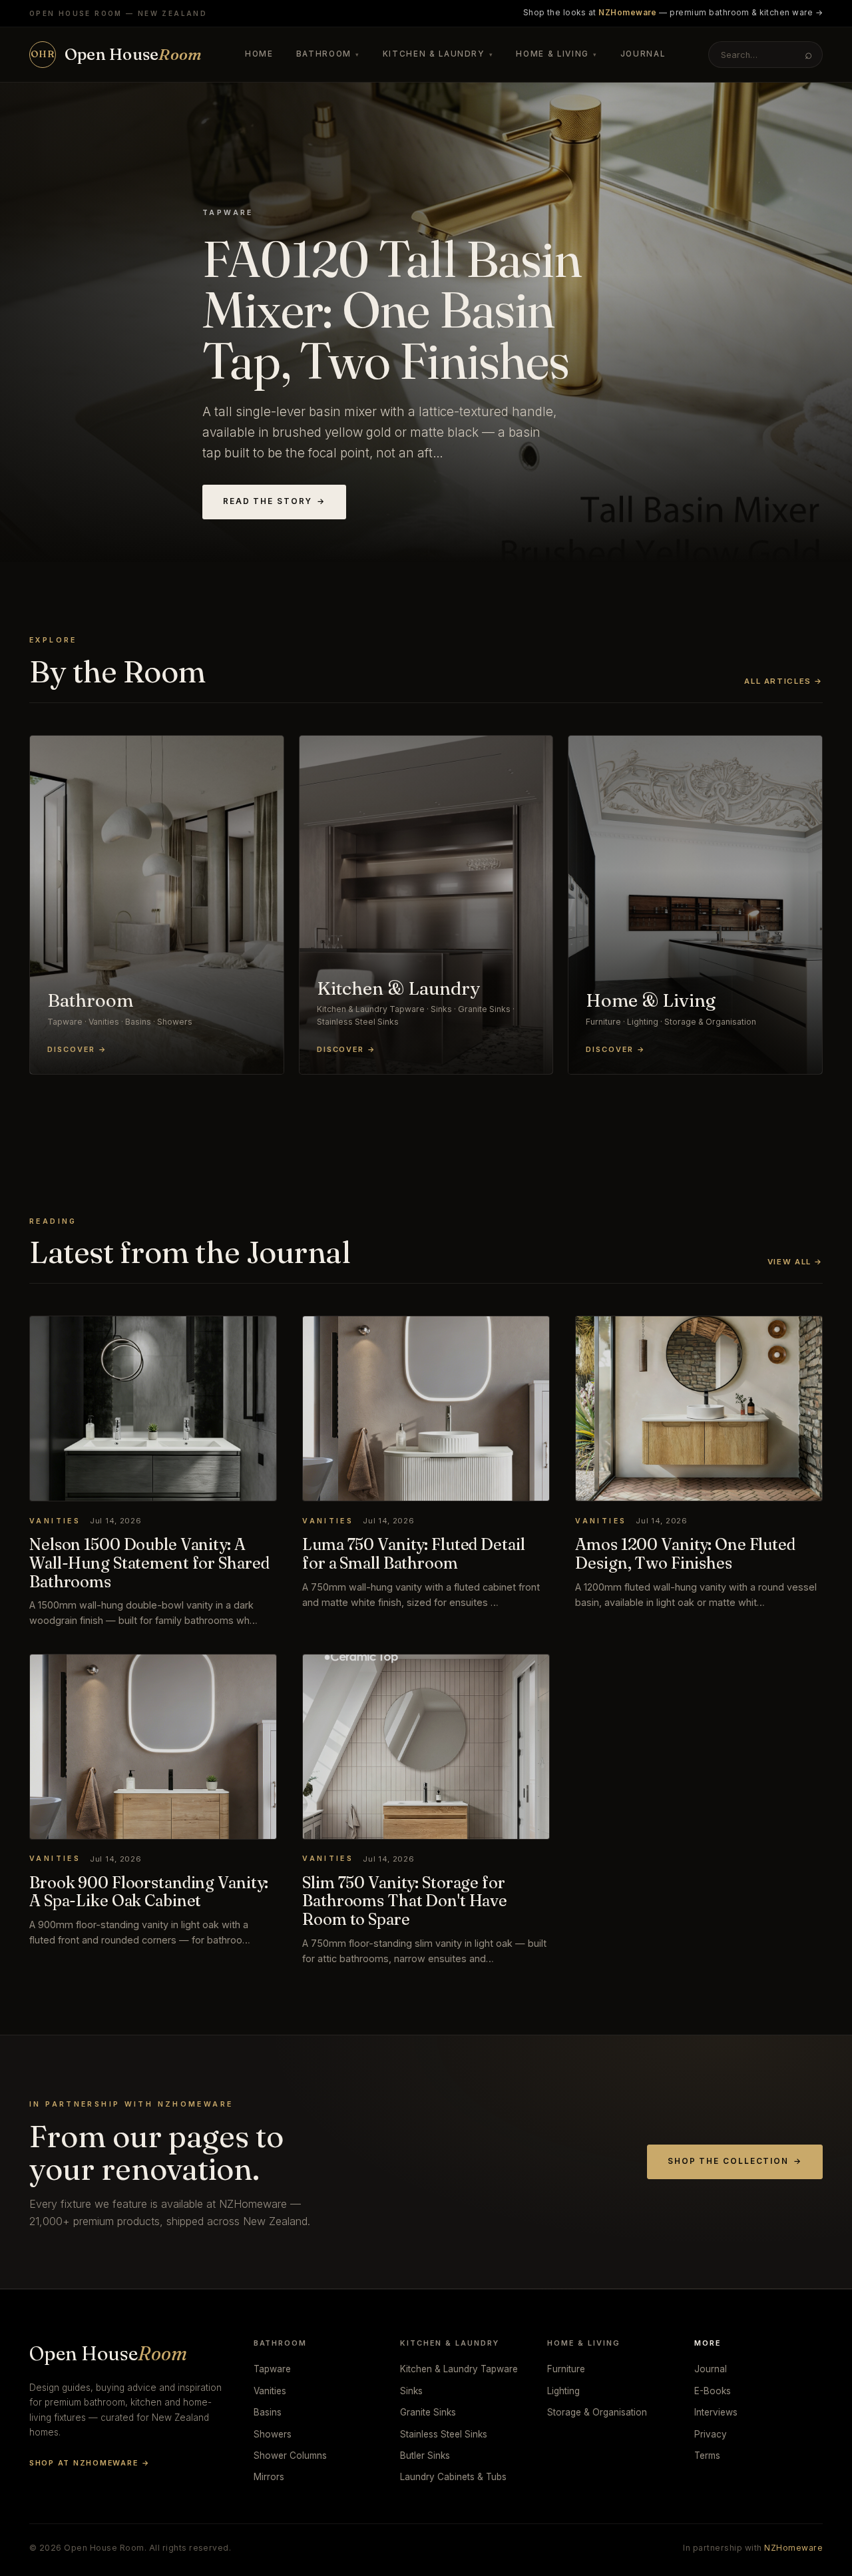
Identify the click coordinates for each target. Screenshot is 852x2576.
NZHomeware (793, 2548)
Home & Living (556, 54)
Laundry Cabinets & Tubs (453, 2477)
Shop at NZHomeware (90, 2463)
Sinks (411, 2391)
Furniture (566, 2369)
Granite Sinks (428, 2412)
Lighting (563, 2391)
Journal (643, 54)
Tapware (272, 2369)
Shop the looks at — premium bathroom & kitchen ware (673, 13)
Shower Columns (290, 2455)
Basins (268, 2412)
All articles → (783, 681)
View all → (795, 1262)
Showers (273, 2434)
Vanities (270, 2391)
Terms (707, 2455)
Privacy (711, 2434)
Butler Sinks (425, 2455)
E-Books (713, 2391)
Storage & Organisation (597, 2412)
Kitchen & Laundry (438, 54)
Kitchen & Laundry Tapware (459, 2369)
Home (259, 54)
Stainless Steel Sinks (444, 2434)
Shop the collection (735, 2161)
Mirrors (269, 2477)
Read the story (274, 501)
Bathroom (328, 54)
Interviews (716, 2412)
